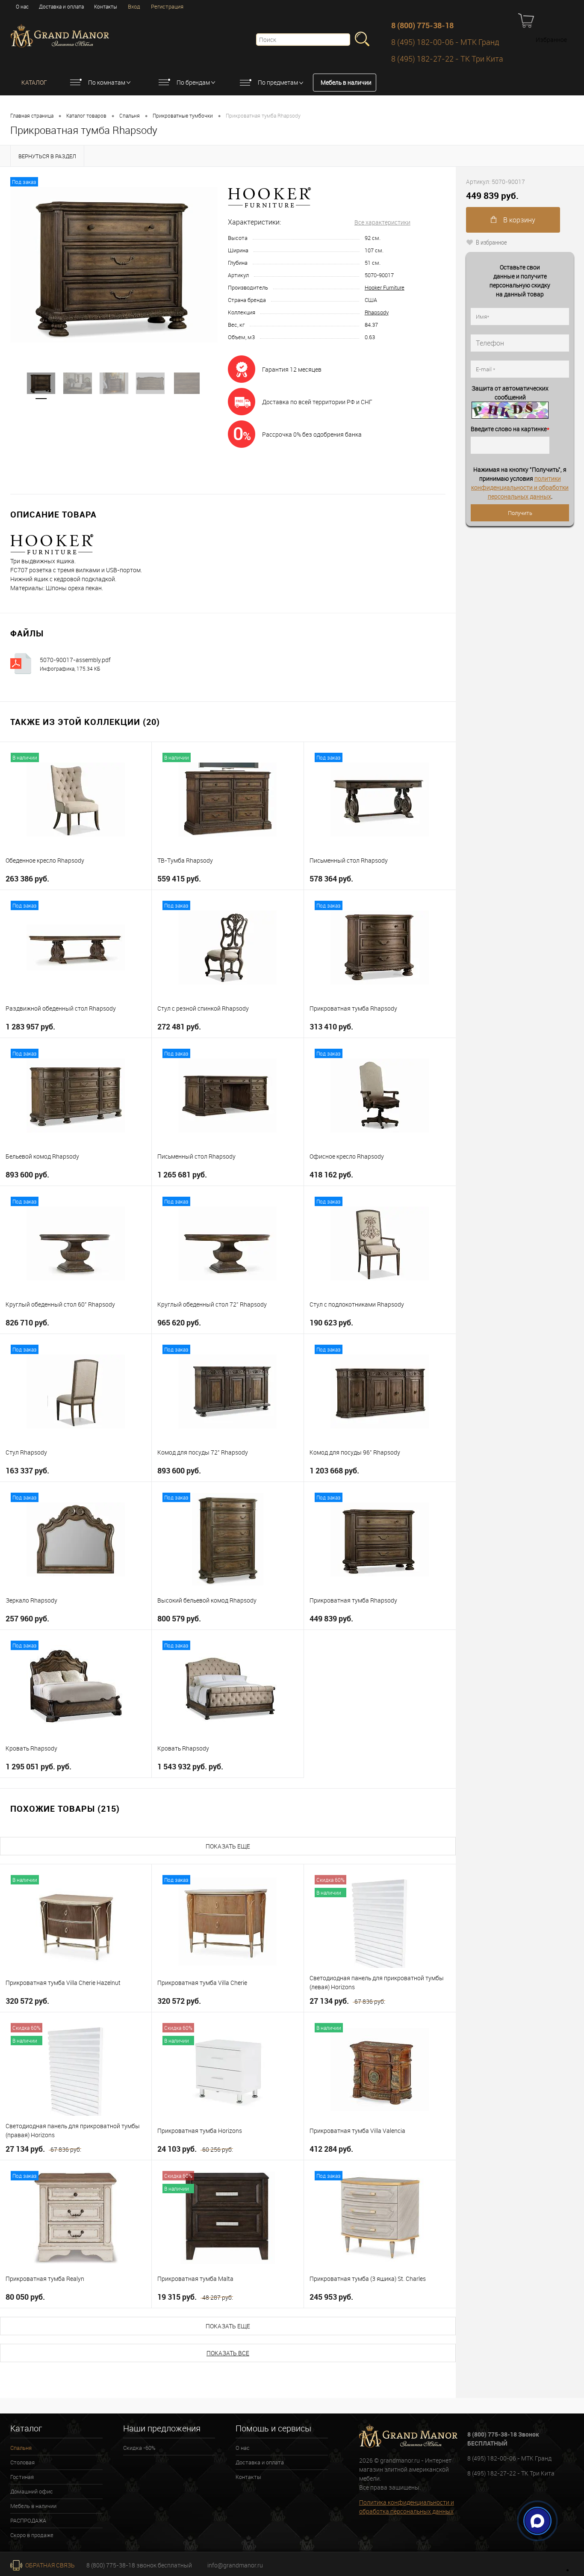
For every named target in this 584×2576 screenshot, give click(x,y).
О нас (22, 6)
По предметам (278, 82)
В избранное (491, 242)
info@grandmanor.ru (235, 2565)
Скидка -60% (139, 2448)
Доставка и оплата (61, 6)
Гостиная (22, 2477)
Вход (134, 6)
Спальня (130, 115)
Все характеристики (382, 222)
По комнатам (107, 82)
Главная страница (32, 115)
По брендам (193, 82)
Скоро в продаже (32, 2535)
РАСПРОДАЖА (28, 2520)
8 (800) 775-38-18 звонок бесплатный (139, 2565)
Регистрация (167, 6)
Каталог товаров (86, 115)
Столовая (22, 2462)
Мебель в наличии (346, 82)
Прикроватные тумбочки (183, 115)
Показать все (228, 2353)
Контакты (106, 6)
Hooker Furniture (385, 287)
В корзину (518, 220)
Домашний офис (32, 2491)
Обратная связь (49, 2565)
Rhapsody (377, 312)
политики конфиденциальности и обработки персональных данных (520, 487)
